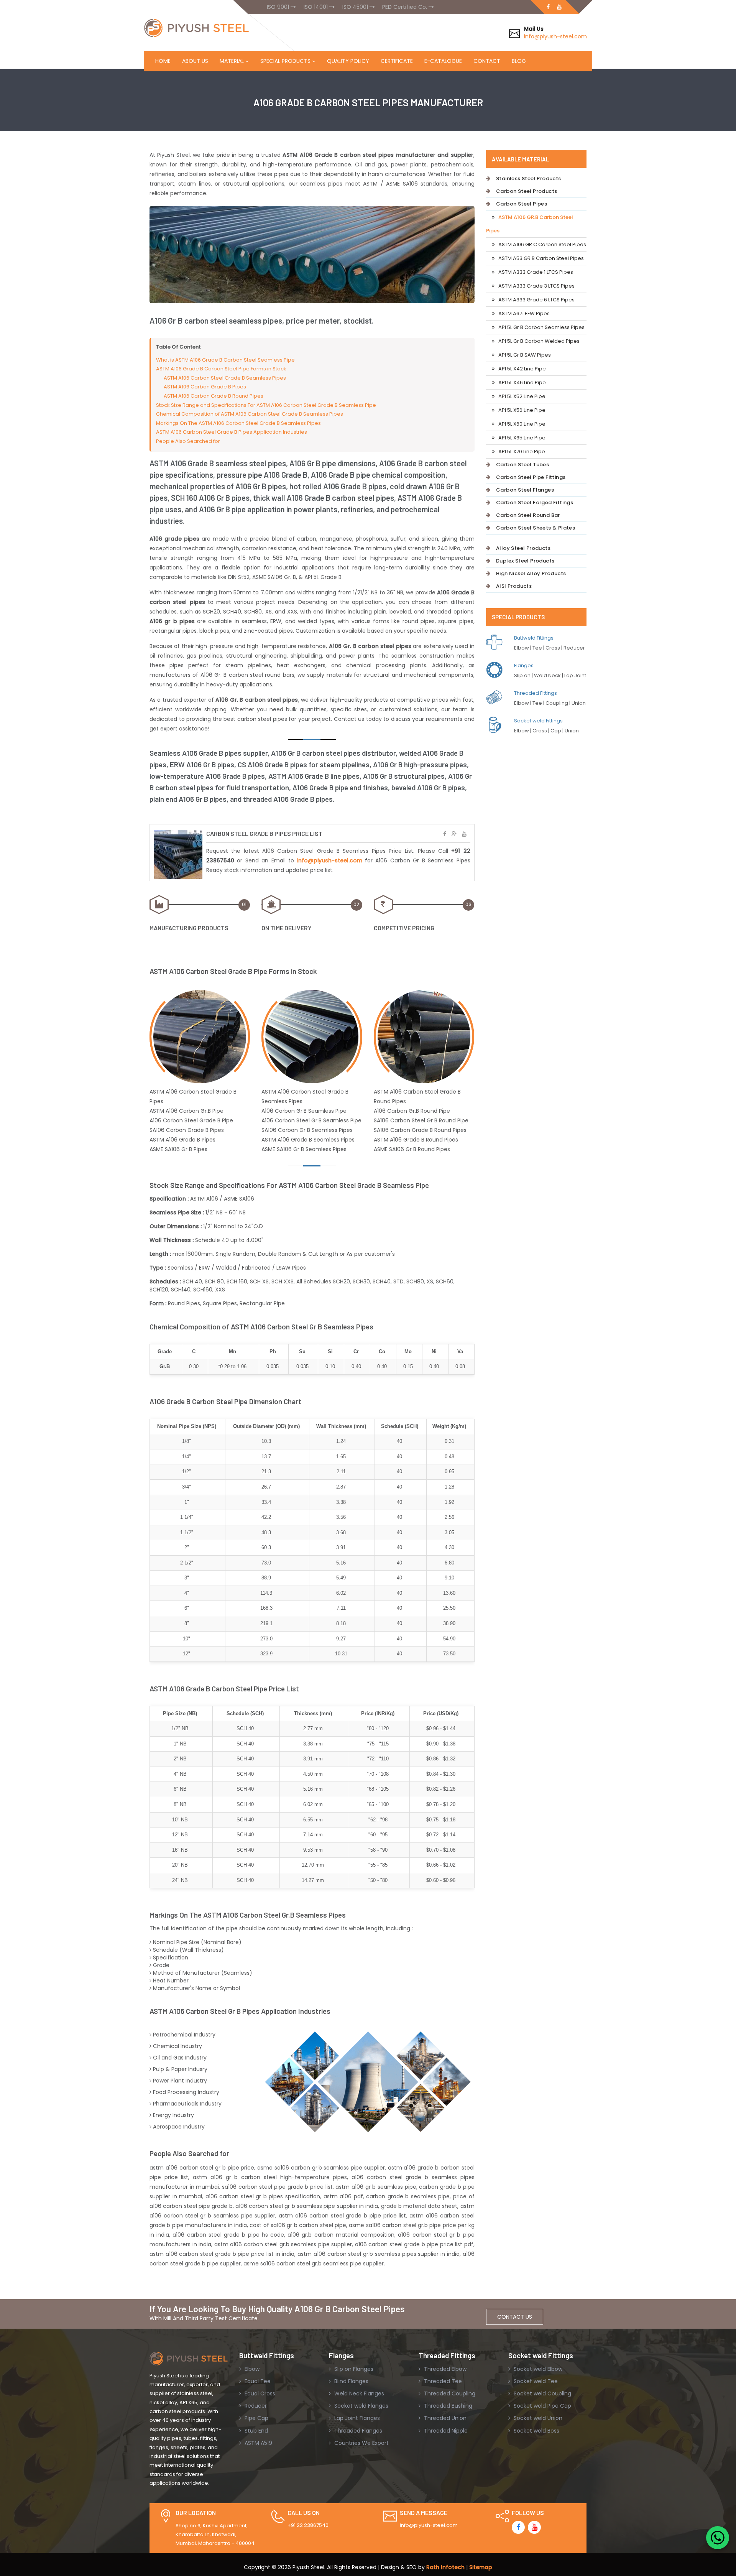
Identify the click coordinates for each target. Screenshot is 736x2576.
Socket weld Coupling (542, 2393)
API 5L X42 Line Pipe (522, 369)
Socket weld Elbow (537, 2369)
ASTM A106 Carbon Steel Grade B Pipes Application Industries (232, 432)
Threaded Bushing (447, 2406)
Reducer (255, 2406)
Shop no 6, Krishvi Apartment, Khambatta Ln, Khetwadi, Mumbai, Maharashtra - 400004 (215, 2535)
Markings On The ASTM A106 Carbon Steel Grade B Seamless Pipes (238, 423)
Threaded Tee (442, 2381)
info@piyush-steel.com (555, 36)
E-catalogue (443, 61)
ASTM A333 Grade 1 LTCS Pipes (536, 272)
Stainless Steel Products (529, 178)
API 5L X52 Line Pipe (522, 396)
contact (487, 61)
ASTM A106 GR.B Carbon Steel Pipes (530, 224)
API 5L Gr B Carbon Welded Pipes (539, 341)
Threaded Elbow (444, 2369)
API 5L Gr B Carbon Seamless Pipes (541, 327)
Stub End (255, 2431)
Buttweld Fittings (534, 638)
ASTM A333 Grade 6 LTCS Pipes (536, 300)
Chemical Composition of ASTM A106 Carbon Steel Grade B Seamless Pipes (250, 414)
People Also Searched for (188, 441)
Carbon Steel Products (527, 191)
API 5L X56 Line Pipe (522, 410)
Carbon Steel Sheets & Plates (536, 528)
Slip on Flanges (353, 2369)
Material (232, 61)
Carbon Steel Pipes (522, 204)
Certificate (397, 61)
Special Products (285, 61)
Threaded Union (444, 2418)
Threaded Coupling (449, 2393)
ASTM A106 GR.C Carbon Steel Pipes (542, 244)
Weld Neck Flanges (358, 2393)
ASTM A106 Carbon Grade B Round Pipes (214, 396)
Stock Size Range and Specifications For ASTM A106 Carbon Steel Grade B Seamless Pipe (266, 405)
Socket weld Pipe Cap (542, 2406)
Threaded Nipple (445, 2431)
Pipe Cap (256, 2418)
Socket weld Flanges (361, 2406)
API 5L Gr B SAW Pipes (525, 355)
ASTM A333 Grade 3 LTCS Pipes (536, 286)
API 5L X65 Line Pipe (522, 438)
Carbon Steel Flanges (525, 490)
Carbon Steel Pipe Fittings (531, 477)
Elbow (251, 2369)
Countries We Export (361, 2443)
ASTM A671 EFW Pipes (524, 313)
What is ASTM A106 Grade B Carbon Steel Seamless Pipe (225, 360)
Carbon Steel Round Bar (528, 515)
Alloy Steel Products (523, 548)
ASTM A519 (258, 2443)
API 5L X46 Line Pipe (522, 382)
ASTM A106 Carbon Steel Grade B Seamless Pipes (225, 378)
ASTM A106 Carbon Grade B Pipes (205, 387)
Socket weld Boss (536, 2431)
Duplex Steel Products (525, 561)
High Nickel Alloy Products (531, 573)
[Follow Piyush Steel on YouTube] (534, 2527)
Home (163, 61)
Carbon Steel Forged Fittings (535, 503)
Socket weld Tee (535, 2381)
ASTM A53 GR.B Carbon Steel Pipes (541, 258)
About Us (195, 61)
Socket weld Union (537, 2418)
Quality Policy (348, 61)
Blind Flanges (351, 2381)
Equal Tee (257, 2381)
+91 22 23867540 (308, 2525)
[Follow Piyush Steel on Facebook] (518, 2527)
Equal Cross (259, 2393)
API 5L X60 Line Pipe (522, 424)
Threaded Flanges (357, 2431)
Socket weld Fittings (538, 721)
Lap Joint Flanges (356, 2418)
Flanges (524, 665)
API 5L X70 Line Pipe (522, 452)
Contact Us (515, 2317)
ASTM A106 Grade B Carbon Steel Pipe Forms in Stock (221, 369)
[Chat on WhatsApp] (718, 2538)
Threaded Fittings (536, 693)
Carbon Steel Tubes (522, 465)
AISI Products (514, 586)
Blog (519, 61)
